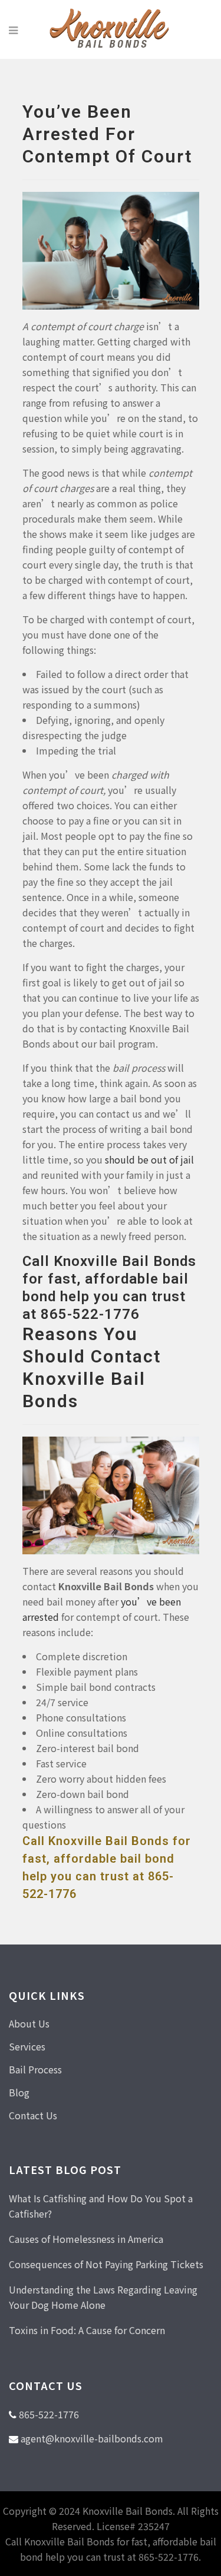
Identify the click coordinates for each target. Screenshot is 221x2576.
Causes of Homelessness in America (86, 2239)
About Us (29, 2023)
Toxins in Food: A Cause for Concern (87, 2330)
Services (27, 2046)
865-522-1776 (49, 2414)
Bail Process (35, 2069)
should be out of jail (149, 1159)
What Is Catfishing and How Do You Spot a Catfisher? (101, 2206)
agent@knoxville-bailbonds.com (92, 2438)
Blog (19, 2092)
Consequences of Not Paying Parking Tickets (106, 2264)
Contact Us (33, 2115)
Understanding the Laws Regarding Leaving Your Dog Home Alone (103, 2297)
